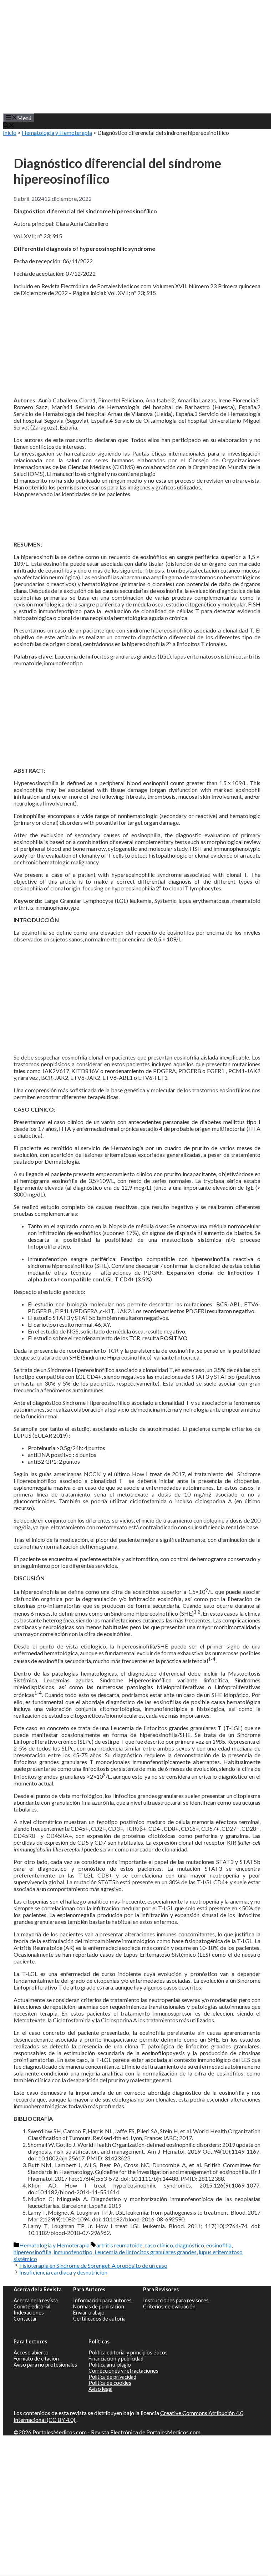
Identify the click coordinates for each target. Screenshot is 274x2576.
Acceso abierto (31, 2353)
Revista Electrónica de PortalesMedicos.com (146, 2432)
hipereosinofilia (32, 2252)
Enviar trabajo (89, 2313)
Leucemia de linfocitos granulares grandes (146, 2252)
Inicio (10, 133)
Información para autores (102, 2300)
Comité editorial (32, 2306)
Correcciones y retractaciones (123, 2371)
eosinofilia (219, 2245)
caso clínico (159, 2245)
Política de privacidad (112, 2377)
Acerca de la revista (36, 2300)
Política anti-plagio (110, 2365)
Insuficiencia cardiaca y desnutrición (63, 2272)
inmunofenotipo (73, 2252)
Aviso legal (100, 2389)
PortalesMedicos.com (60, 2432)
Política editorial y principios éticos (128, 2353)
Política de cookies (110, 2383)
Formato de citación (36, 2359)
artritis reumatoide (119, 2245)
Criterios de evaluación (169, 2306)
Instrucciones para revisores (176, 2300)
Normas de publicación (99, 2306)
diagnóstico (190, 2245)
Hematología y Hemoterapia (57, 133)
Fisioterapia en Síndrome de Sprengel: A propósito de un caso (93, 2265)
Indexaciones (29, 2313)
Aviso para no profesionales (45, 2365)
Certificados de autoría (99, 2319)
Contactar (25, 2319)
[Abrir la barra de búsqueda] (9, 126)
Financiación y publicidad (116, 2359)
